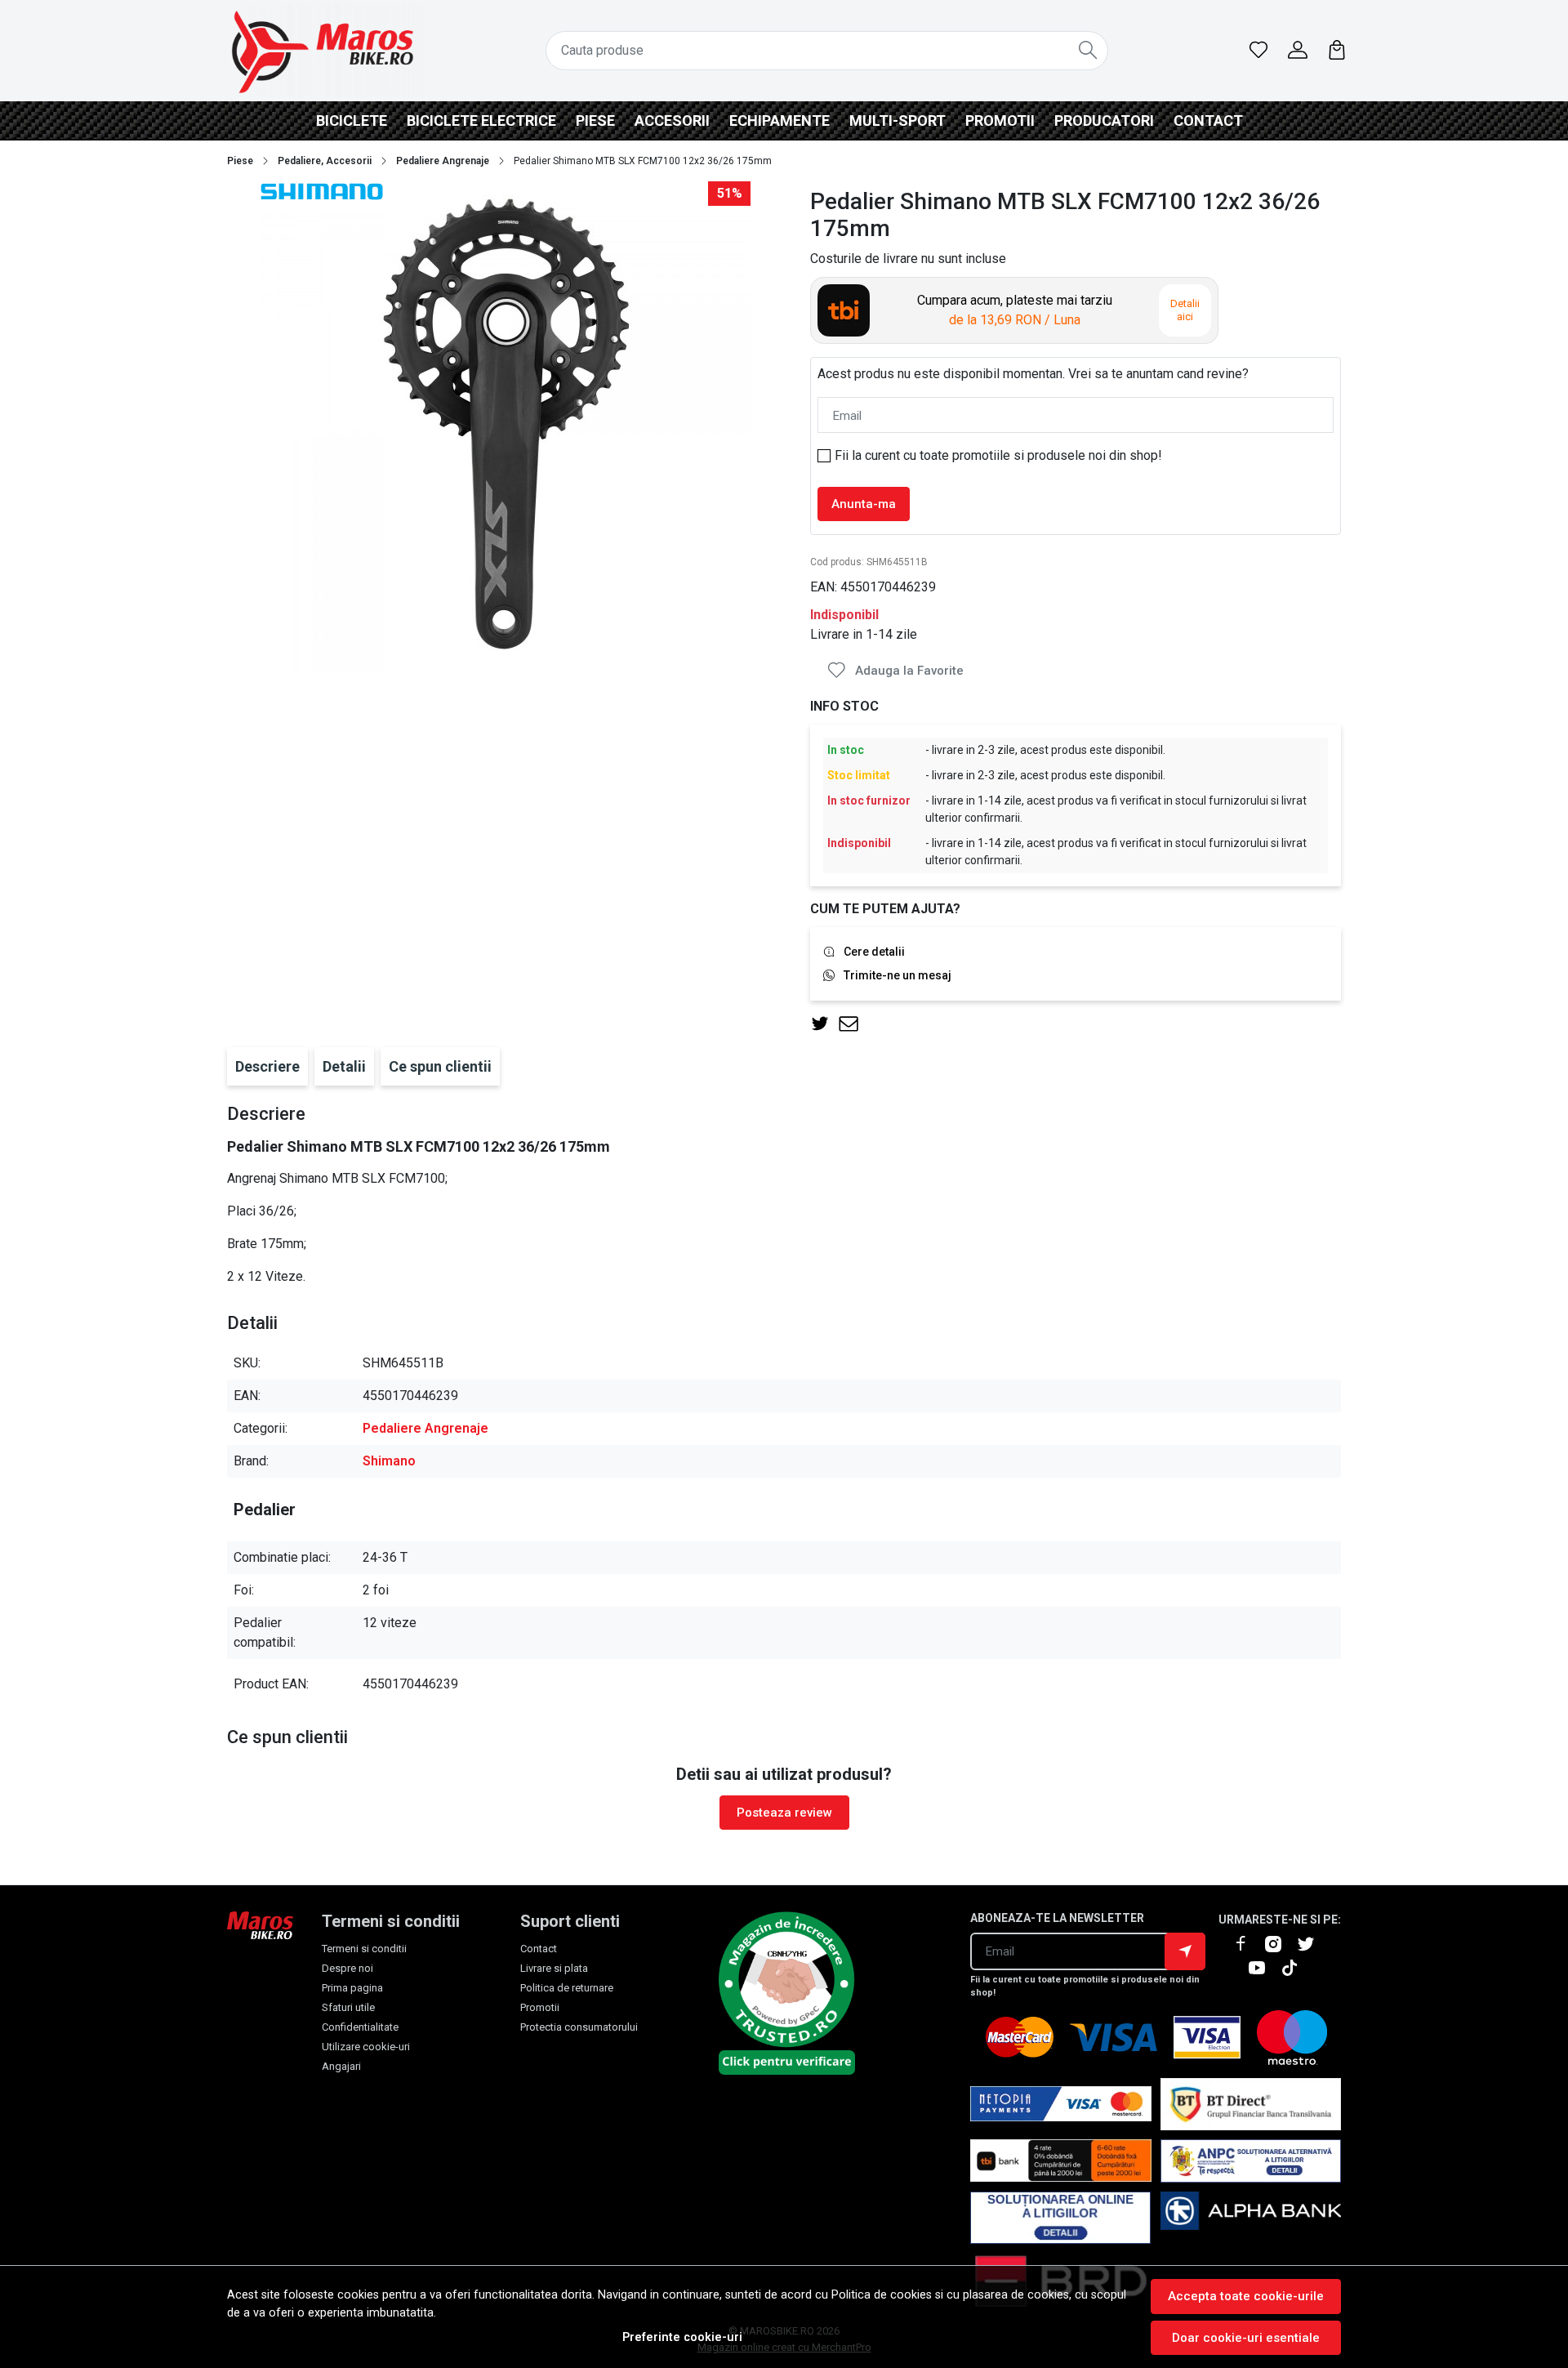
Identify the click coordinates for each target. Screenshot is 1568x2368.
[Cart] (1337, 51)
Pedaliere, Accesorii (325, 161)
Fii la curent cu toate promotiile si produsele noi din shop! (998, 455)
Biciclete (352, 120)
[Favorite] (1258, 51)
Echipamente (780, 120)
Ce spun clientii (440, 1066)
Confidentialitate (360, 2027)
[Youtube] (1263, 1968)
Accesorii (672, 120)
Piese (595, 120)
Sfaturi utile (348, 2007)
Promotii (1000, 120)
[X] (1312, 1944)
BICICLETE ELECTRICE (481, 120)
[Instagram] (1280, 1944)
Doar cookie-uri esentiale (1246, 2338)
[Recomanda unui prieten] (853, 1024)
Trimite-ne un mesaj (898, 975)
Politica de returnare (567, 1988)
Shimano (389, 1461)
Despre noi (347, 1968)
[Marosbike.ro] (323, 51)
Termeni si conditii (364, 1949)
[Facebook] (1247, 1944)
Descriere (267, 1066)
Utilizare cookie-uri (366, 2047)
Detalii (344, 1066)
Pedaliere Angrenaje (443, 161)
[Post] (824, 1024)
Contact (1208, 120)
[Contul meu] (1298, 51)
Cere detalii (874, 952)
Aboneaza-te (1185, 1951)
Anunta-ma (864, 504)
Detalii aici (1185, 310)
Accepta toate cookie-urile (1246, 2296)
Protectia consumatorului (579, 2027)
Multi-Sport (898, 120)
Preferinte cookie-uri (682, 2337)
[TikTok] (1296, 1968)
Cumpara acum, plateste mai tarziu (1015, 310)
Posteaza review (784, 1813)
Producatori (1104, 120)
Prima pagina (352, 1988)
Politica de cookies (882, 2295)
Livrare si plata (554, 1968)
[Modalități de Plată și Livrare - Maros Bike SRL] (1251, 2218)
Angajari (341, 2066)
